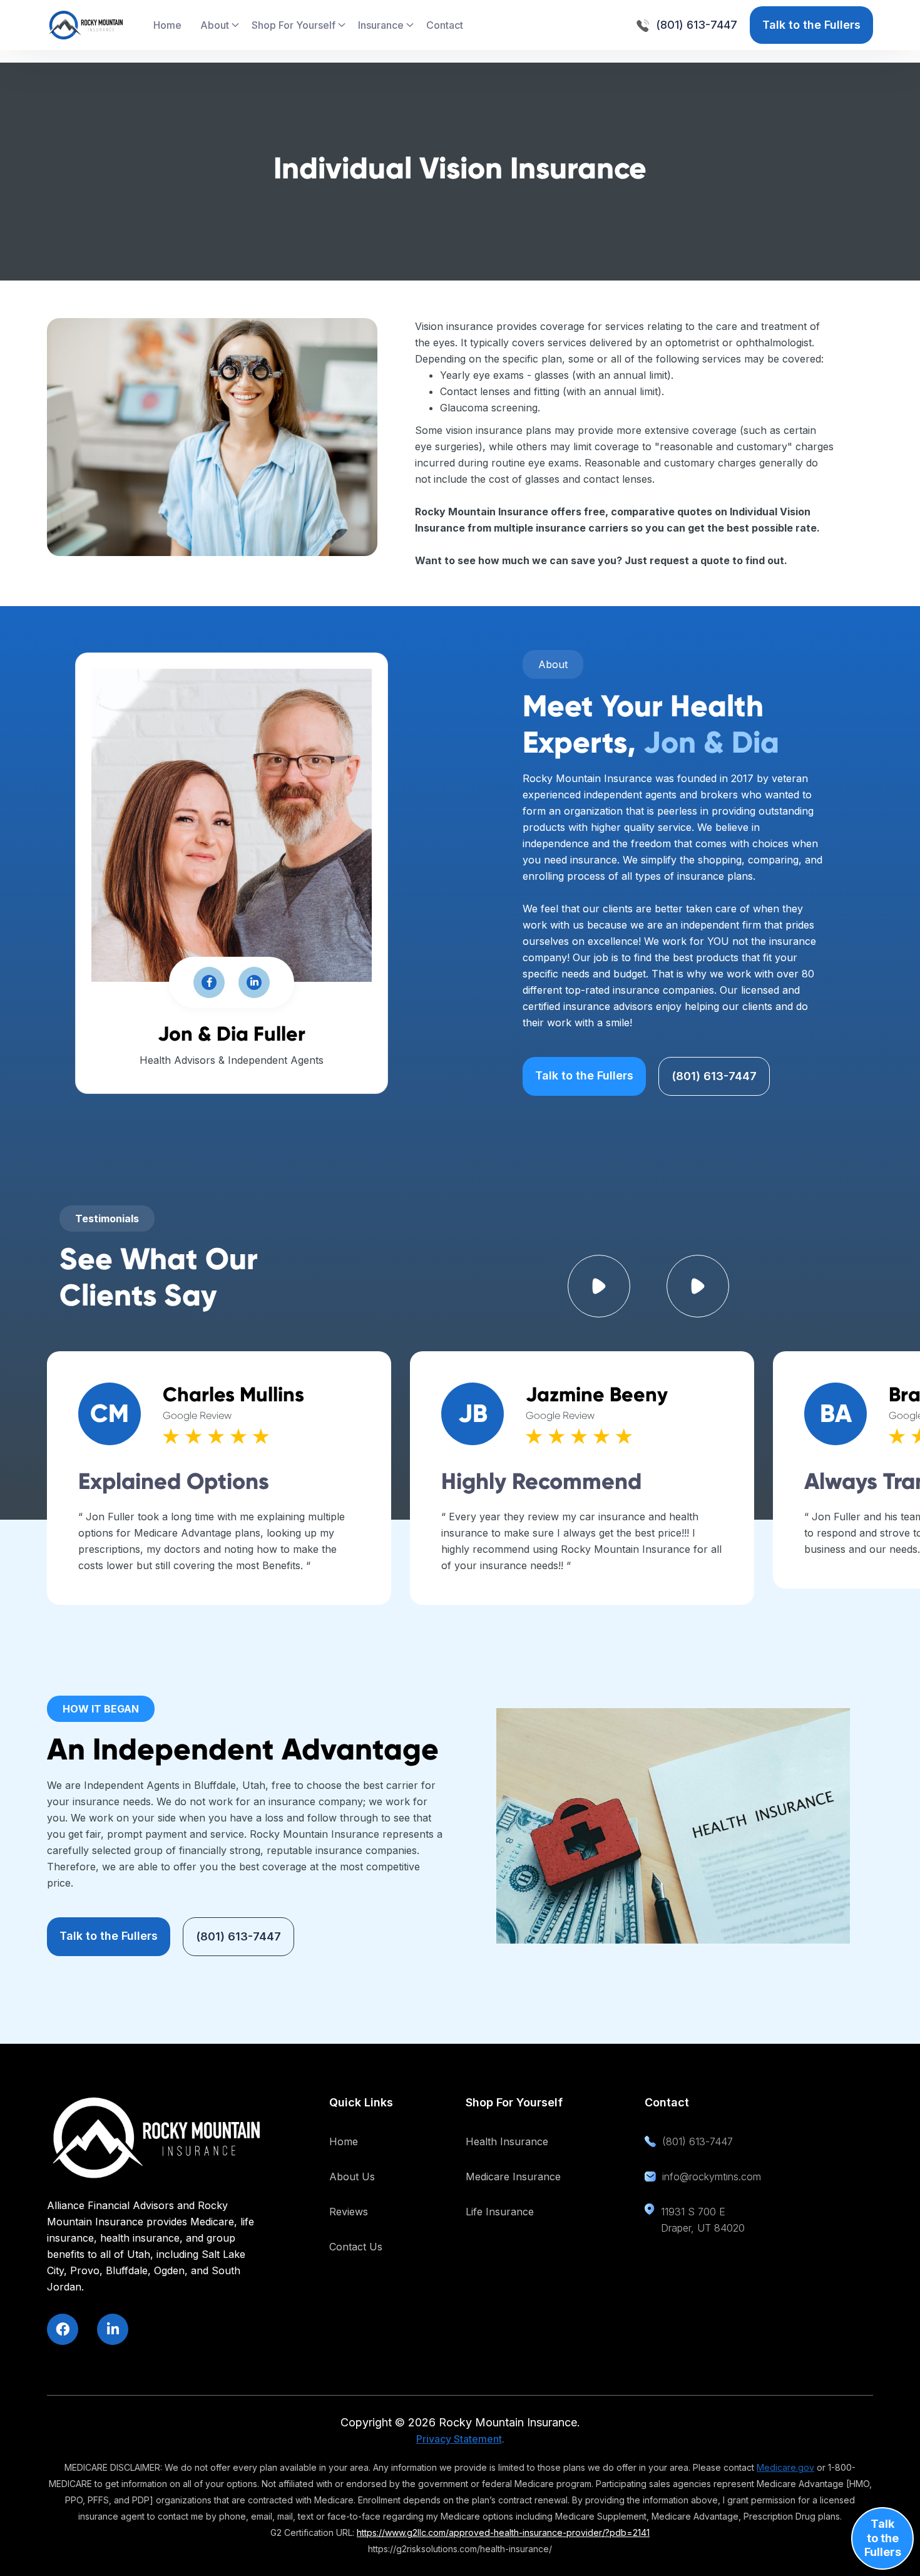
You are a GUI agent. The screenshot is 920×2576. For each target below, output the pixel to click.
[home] (86, 25)
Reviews (349, 2212)
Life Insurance (500, 2212)
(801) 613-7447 (714, 1076)
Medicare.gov (785, 2467)
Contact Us (356, 2247)
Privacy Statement (459, 2439)
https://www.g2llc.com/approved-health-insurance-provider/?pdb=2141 (503, 2532)
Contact (445, 25)
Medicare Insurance (513, 2177)
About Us (352, 2177)
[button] (220, 25)
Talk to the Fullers (811, 25)
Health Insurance (507, 2141)
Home (167, 25)
